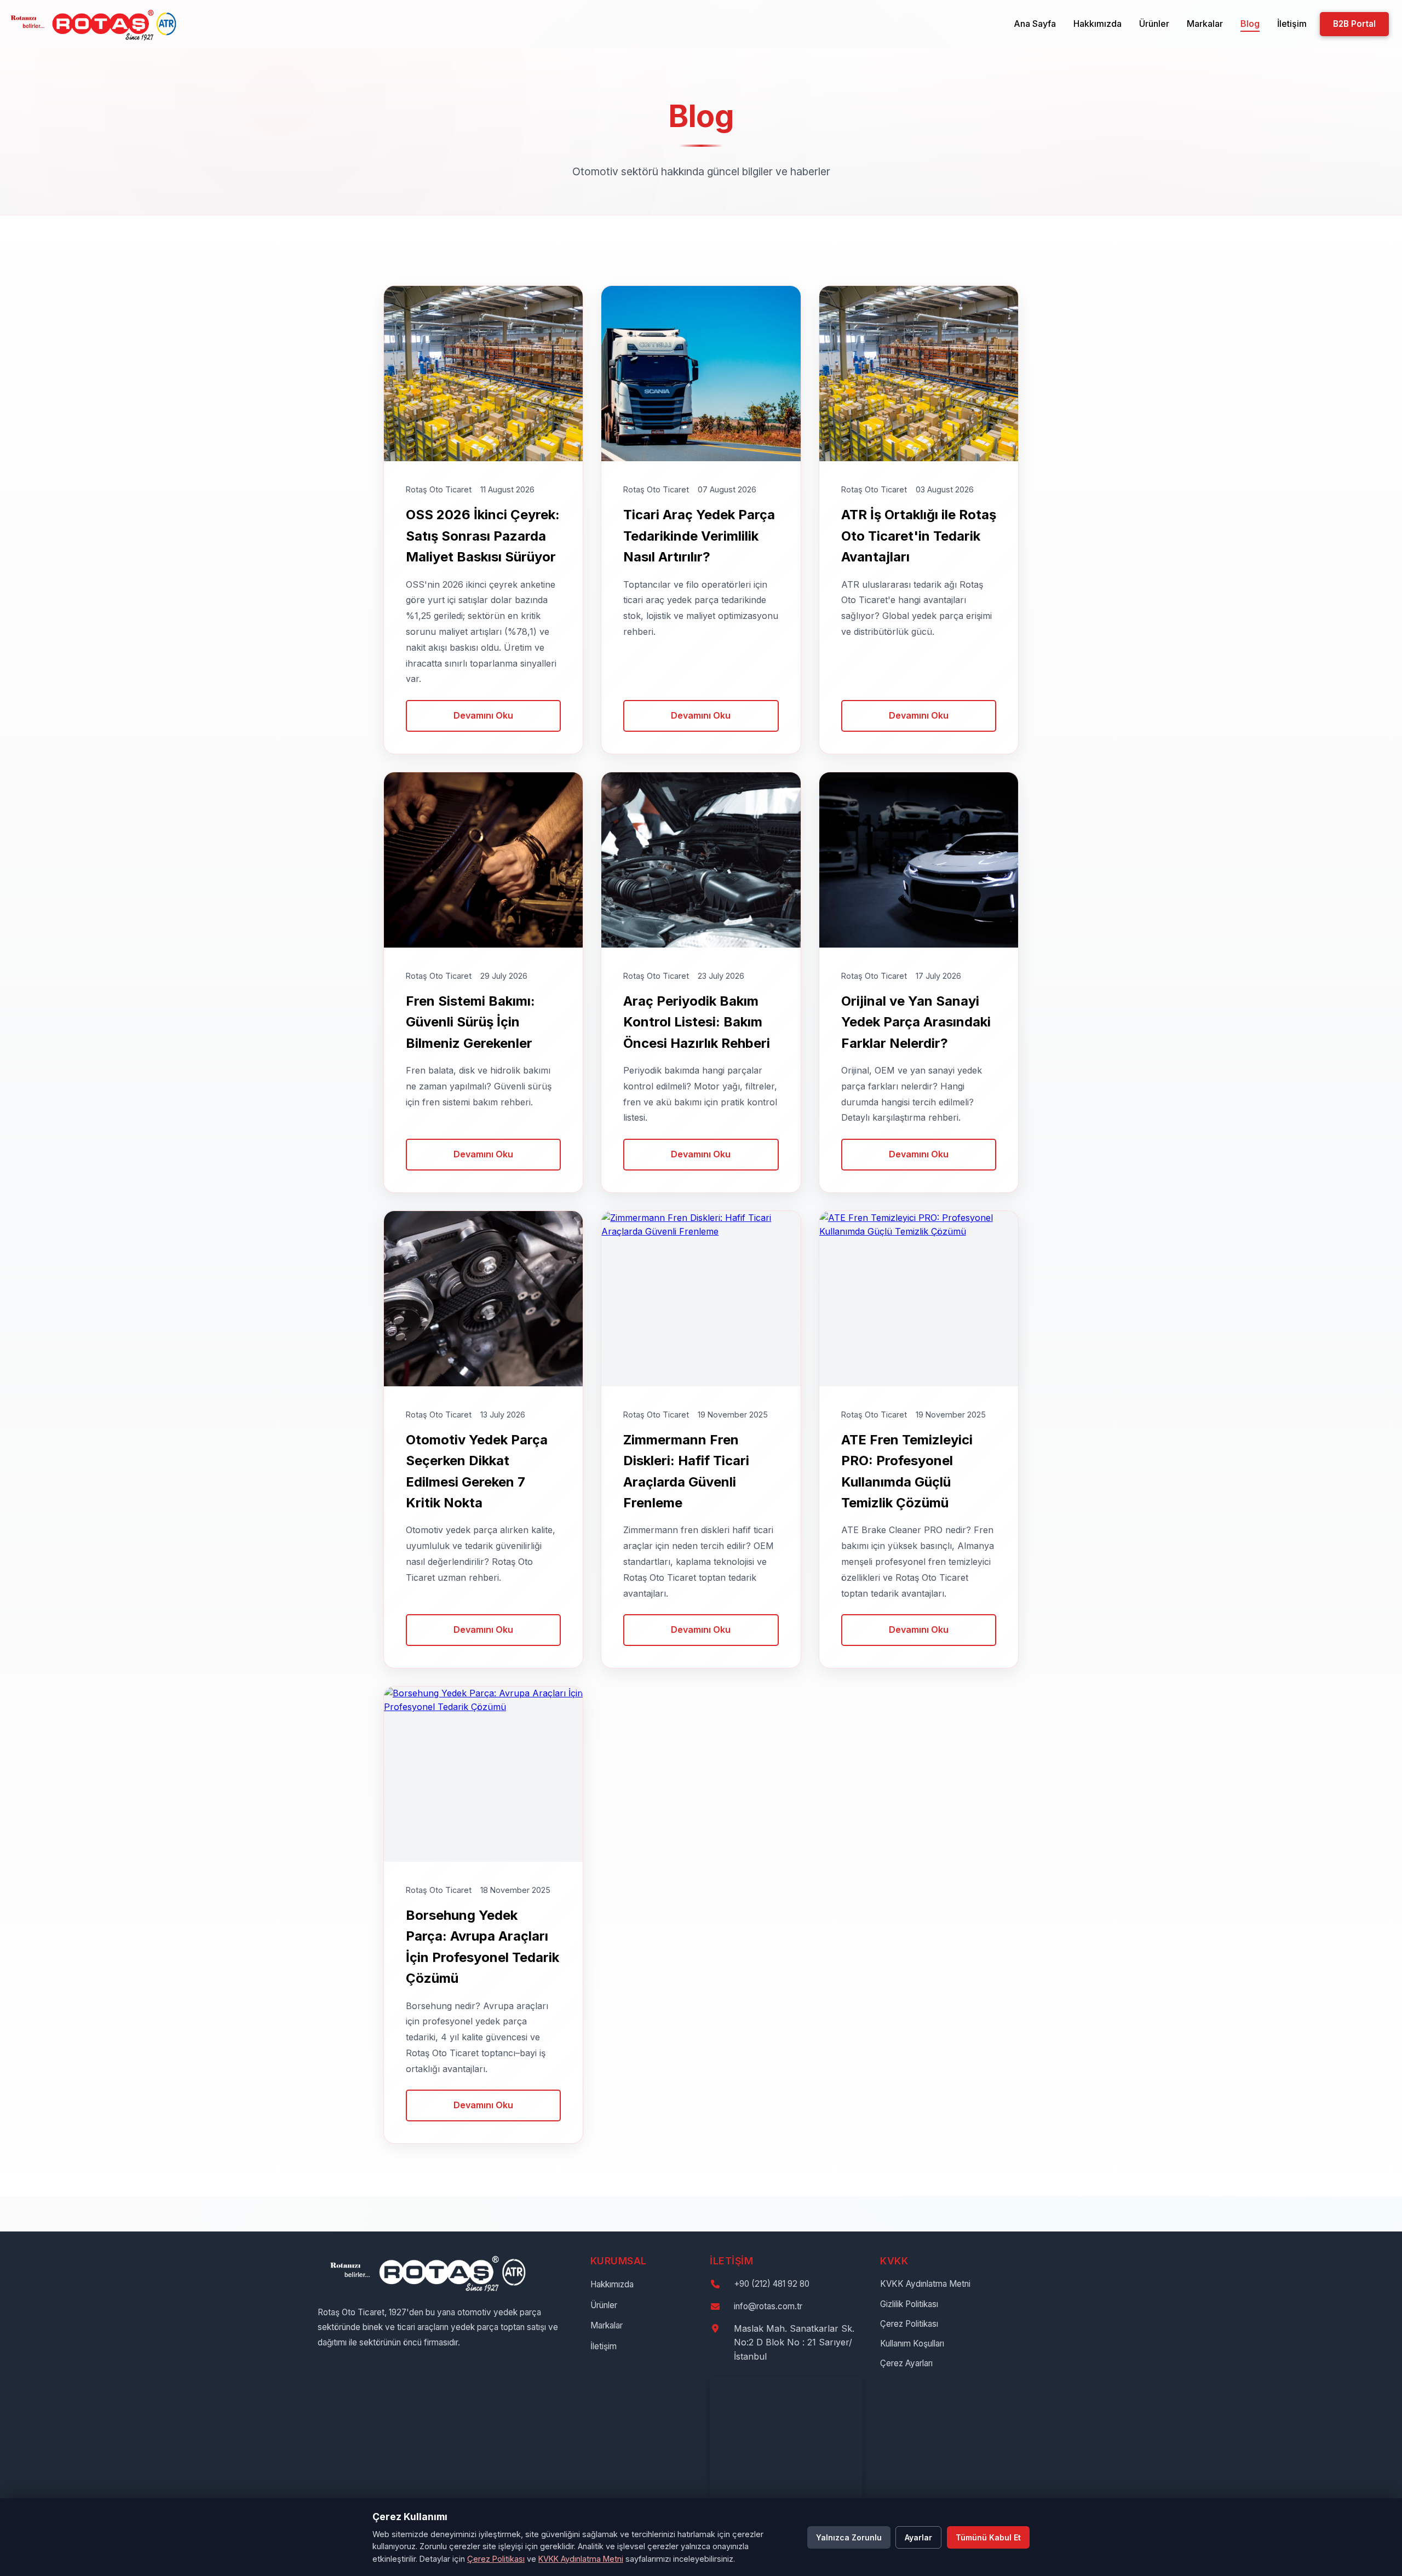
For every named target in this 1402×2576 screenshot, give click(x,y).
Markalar (1205, 24)
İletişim (1292, 24)
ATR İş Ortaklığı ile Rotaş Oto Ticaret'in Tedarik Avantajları (919, 536)
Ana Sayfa (1035, 24)
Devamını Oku (483, 715)
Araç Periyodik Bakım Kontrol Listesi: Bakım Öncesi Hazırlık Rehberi (697, 1022)
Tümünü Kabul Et (988, 2537)
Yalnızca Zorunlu (849, 2537)
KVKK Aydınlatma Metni (925, 2284)
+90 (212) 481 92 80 (772, 2284)
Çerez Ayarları (906, 2363)
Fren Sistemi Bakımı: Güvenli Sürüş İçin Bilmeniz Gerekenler (470, 1022)
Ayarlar (918, 2537)
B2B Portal (1354, 24)
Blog (1250, 24)
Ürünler (1154, 24)
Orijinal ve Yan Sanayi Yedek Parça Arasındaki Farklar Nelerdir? (916, 1022)
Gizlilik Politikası (909, 2304)
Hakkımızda (1098, 24)
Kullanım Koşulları (912, 2343)
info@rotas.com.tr (768, 2306)
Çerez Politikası (909, 2324)
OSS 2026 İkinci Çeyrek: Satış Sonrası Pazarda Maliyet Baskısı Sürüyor (483, 536)
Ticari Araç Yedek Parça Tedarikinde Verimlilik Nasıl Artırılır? (699, 536)
